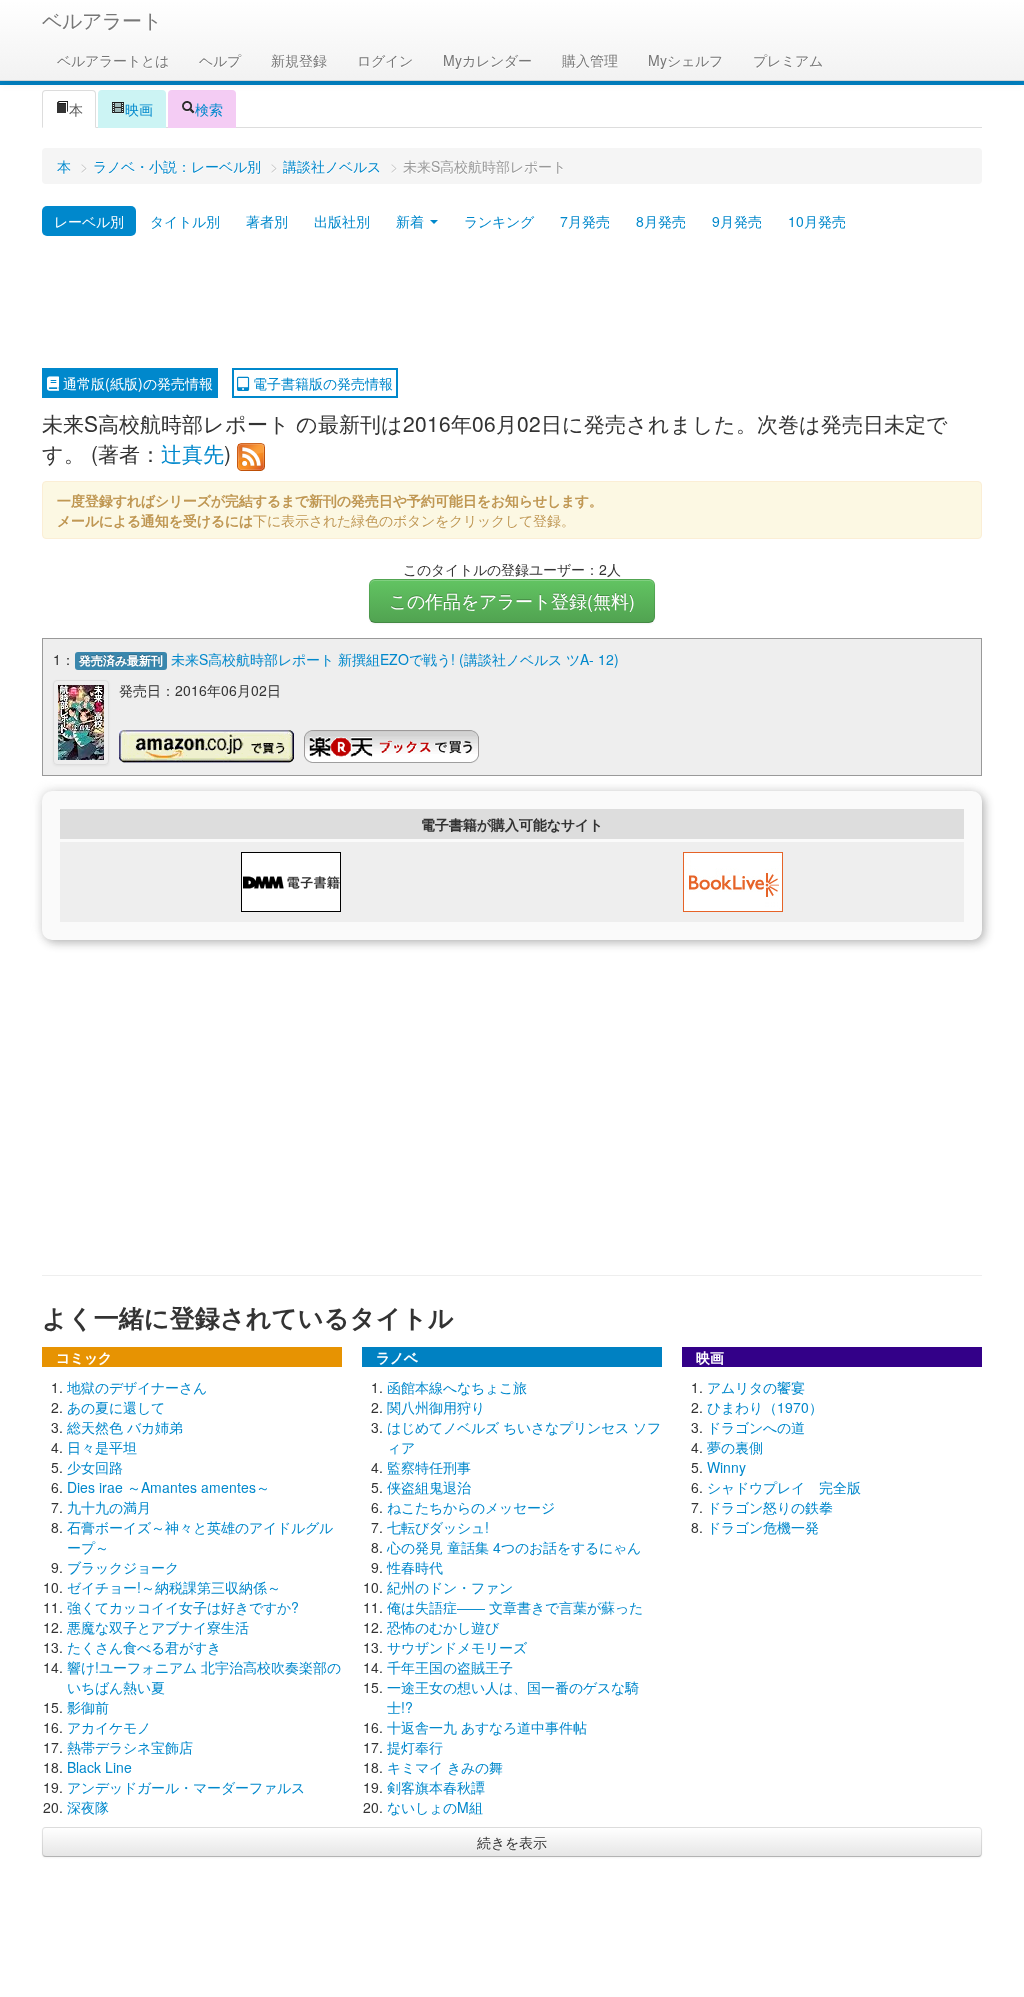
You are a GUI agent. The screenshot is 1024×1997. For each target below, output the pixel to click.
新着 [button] (412, 221)
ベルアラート (102, 19)
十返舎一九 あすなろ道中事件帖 (487, 1727)
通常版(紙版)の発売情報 (136, 383)
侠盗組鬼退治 (429, 1487)
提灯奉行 (415, 1747)
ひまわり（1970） (765, 1407)
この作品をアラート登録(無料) (512, 600)
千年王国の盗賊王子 (450, 1667)
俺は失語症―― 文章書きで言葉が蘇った (515, 1607)
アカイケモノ (109, 1727)
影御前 (88, 1707)
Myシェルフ (685, 60)
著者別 (267, 221)
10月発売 (817, 221)
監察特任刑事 (429, 1467)
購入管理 (590, 60)
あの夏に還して (116, 1407)
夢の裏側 (735, 1447)
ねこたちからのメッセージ (471, 1507)
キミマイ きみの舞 (445, 1767)
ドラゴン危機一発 (763, 1527)
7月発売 (585, 221)
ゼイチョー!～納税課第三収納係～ (174, 1587)
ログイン (385, 60)
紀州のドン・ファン (450, 1587)
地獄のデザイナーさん (137, 1387)
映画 (139, 109)
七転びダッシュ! (438, 1527)
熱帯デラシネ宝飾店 (130, 1747)
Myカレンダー (487, 60)
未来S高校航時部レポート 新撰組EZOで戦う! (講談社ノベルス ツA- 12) (395, 659)
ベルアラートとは (113, 60)
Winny (726, 1467)
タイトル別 (185, 221)
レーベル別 (89, 221)
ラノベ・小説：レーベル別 (177, 166)
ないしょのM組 (435, 1807)
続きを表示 (512, 1842)
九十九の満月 (109, 1507)
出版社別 (342, 221)
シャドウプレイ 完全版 (784, 1487)
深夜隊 (88, 1807)
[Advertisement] (512, 303)
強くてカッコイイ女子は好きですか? (183, 1607)
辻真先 (192, 453)
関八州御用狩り (436, 1407)
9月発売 (737, 221)
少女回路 (95, 1467)
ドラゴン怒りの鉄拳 (770, 1507)
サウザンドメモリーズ (457, 1647)
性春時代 (415, 1567)
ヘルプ (220, 60)
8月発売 (661, 221)
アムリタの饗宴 (756, 1387)
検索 (209, 109)
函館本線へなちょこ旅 (457, 1387)
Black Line (99, 1767)
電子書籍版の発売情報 (321, 383)
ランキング (499, 221)
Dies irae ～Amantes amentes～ (168, 1487)
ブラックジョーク (123, 1567)
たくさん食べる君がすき (144, 1647)
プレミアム (788, 60)
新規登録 (299, 60)
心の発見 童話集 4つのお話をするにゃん (514, 1547)
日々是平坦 (102, 1447)
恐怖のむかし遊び (443, 1627)
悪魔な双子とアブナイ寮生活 (158, 1627)
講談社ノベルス (332, 166)
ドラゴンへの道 (756, 1427)
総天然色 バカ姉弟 (125, 1427)
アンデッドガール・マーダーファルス (186, 1787)
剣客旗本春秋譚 (436, 1787)
